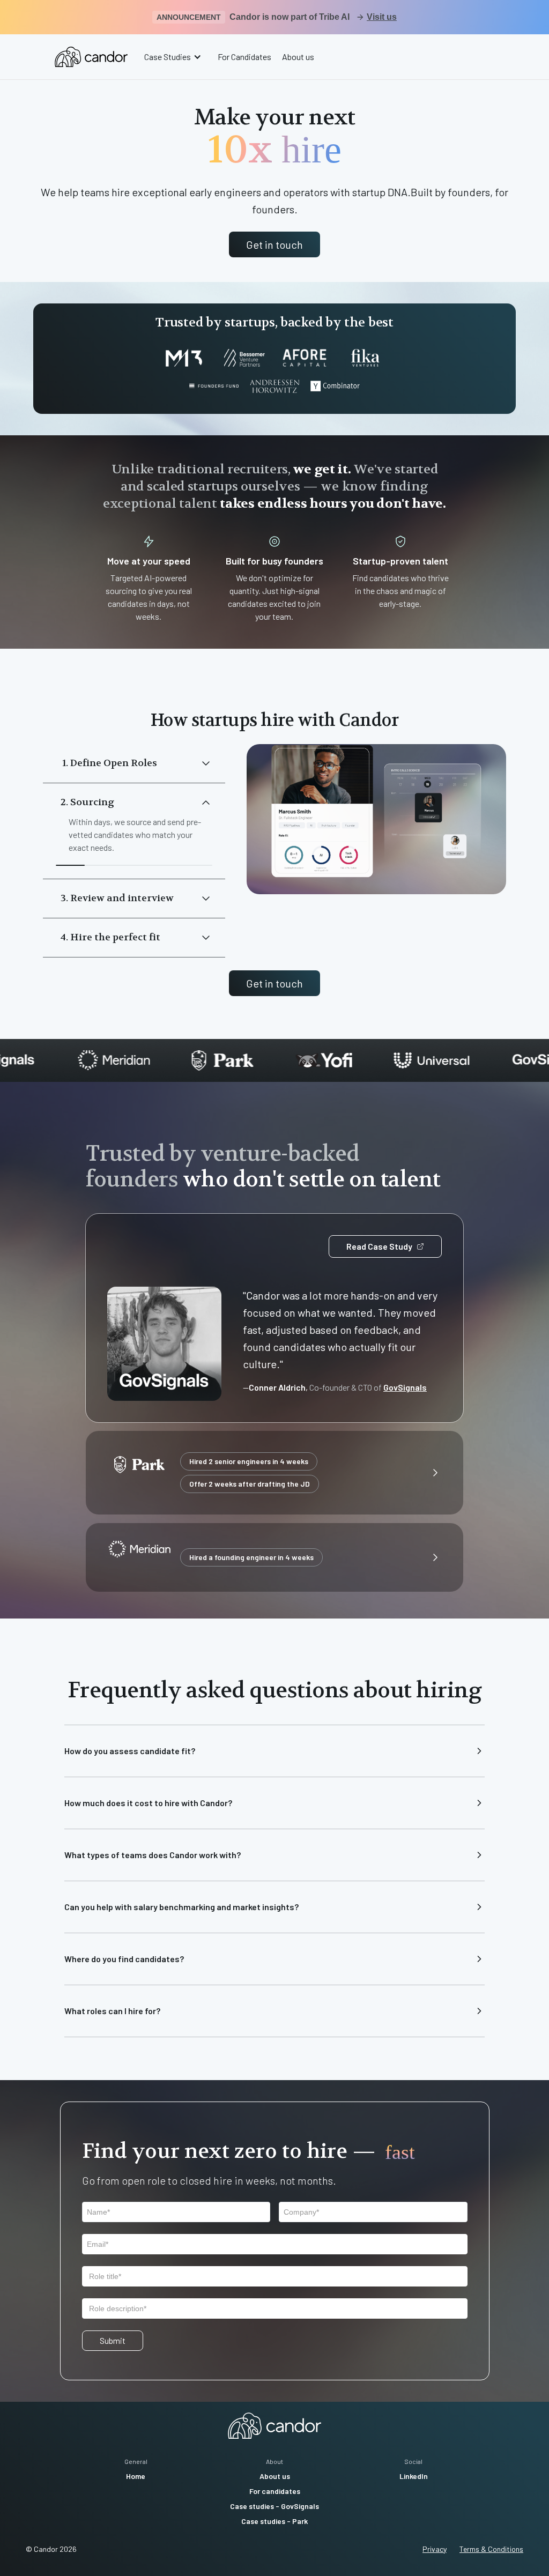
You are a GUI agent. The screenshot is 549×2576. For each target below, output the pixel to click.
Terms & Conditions (491, 2549)
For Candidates (244, 57)
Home (136, 2476)
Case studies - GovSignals (274, 2506)
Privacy (435, 2549)
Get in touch (274, 244)
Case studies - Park (274, 2521)
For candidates (275, 2491)
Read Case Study (379, 1246)
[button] (174, 57)
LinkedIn (414, 2476)
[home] (91, 57)
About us (298, 57)
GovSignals (405, 1387)
